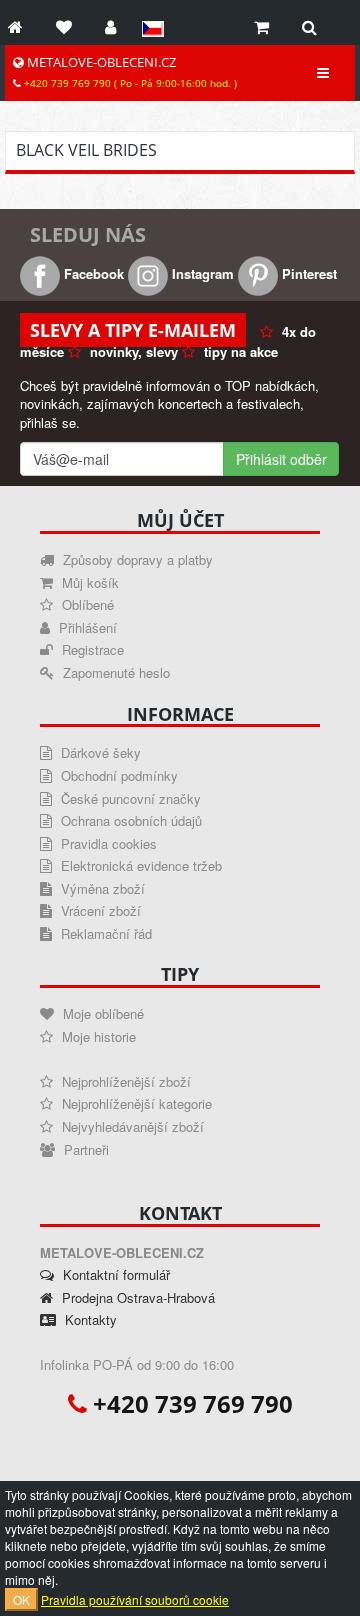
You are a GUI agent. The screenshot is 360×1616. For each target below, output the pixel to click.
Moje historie (97, 1036)
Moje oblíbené (101, 1013)
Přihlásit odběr (281, 459)
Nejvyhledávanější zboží (131, 1126)
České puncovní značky (129, 798)
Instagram (201, 273)
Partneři (84, 1149)
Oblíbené (86, 604)
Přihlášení (86, 627)
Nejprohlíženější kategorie (135, 1103)
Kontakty (89, 1319)
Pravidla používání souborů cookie (135, 1599)
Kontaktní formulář (114, 1274)
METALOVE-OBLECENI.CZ (129, 72)
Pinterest (307, 273)
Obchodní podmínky (117, 775)
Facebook (92, 273)
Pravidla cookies (107, 843)
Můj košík (88, 582)
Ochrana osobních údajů (129, 820)
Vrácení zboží (99, 910)
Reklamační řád (104, 933)
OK (21, 1599)
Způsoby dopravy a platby (136, 559)
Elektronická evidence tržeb (139, 865)
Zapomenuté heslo (114, 672)
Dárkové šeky (99, 752)
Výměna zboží (101, 888)
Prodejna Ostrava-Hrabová (136, 1297)
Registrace (91, 649)
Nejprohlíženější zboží (124, 1081)
